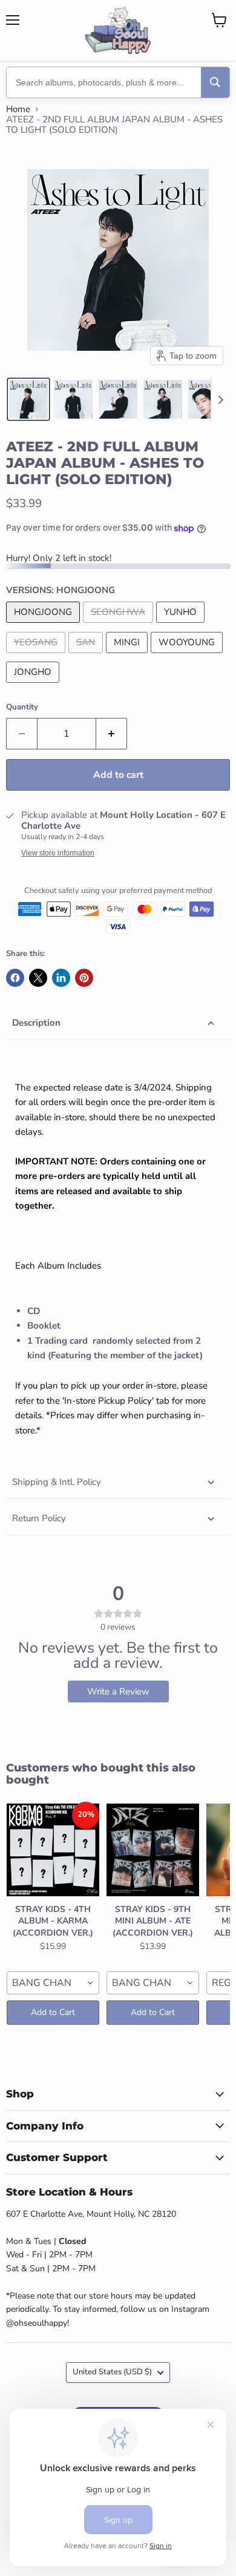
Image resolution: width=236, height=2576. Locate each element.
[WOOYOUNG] (188, 656)
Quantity (22, 707)
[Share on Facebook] (15, 978)
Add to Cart (53, 2012)
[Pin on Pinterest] (84, 978)
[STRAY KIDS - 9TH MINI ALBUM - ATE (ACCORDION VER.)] (153, 1850)
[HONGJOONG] (44, 626)
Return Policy (39, 1518)
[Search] (215, 82)
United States (112, 2372)
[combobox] (53, 1983)
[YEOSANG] (37, 656)
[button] (28, 399)
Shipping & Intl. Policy (57, 1482)
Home (18, 109)
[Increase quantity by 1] (112, 734)
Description (36, 1023)
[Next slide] (220, 399)
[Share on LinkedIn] (61, 978)
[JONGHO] (34, 686)
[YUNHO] (182, 626)
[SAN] (87, 656)
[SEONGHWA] (120, 626)
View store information (58, 853)
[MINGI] (128, 656)
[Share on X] (38, 978)
